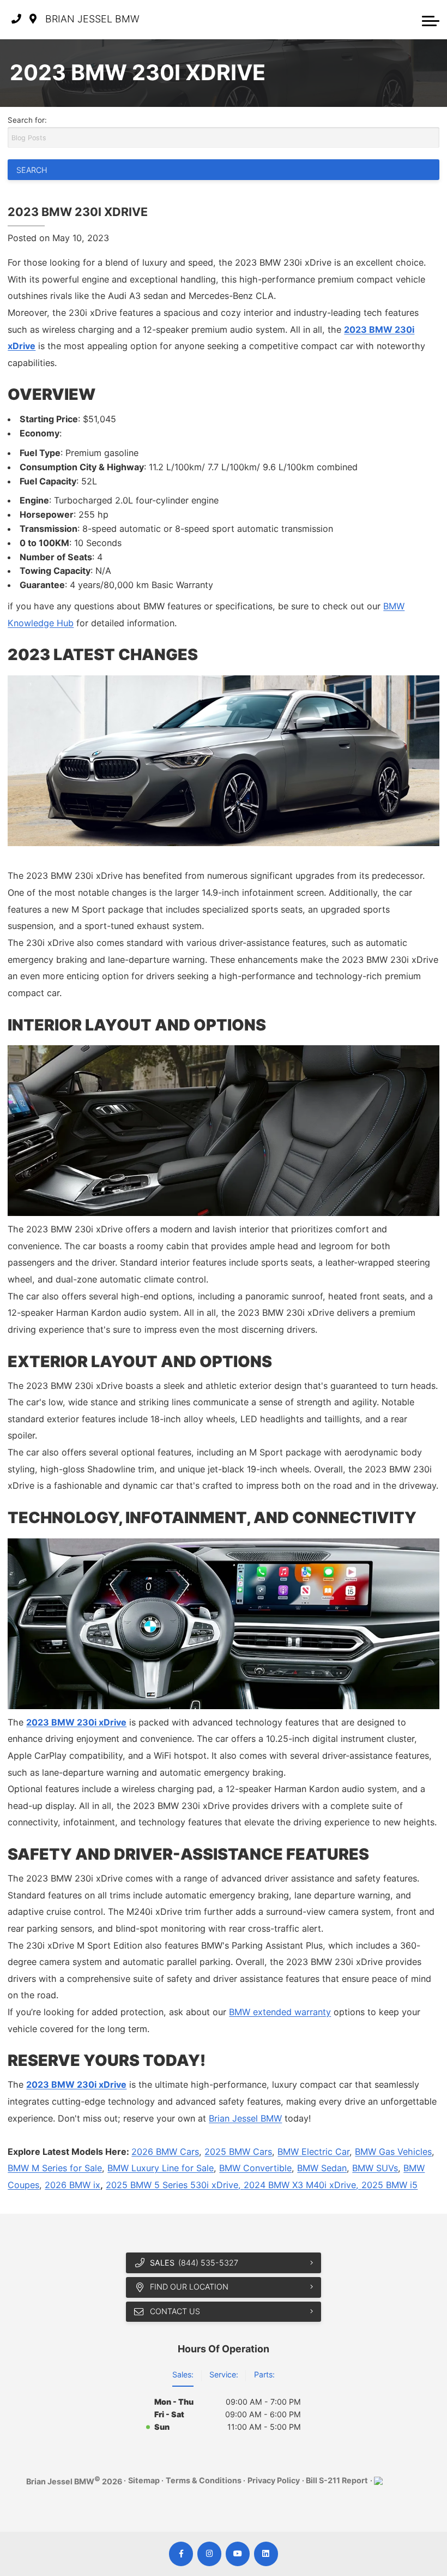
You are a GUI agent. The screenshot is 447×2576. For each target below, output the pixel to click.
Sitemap (144, 2480)
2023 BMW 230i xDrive (76, 1722)
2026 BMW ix (73, 2185)
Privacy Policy (274, 2480)
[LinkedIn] (266, 2554)
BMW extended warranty (280, 2012)
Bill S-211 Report (337, 2480)
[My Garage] (409, 20)
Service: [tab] (224, 2374)
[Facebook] (181, 2554)
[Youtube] (238, 2554)
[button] (431, 20)
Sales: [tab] (183, 2374)
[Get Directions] (33, 19)
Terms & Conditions (204, 2480)
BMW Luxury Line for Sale (161, 2168)
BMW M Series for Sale (55, 2168)
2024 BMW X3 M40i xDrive (300, 2185)
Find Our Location (189, 2287)
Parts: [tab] (264, 2374)
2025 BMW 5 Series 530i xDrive (172, 2185)
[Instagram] (210, 2554)
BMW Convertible (255, 2168)
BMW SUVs (375, 2168)
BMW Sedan (322, 2168)
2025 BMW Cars (238, 2152)
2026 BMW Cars (165, 2152)
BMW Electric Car (313, 2152)
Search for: (27, 120)
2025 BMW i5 (389, 2185)
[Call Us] (16, 19)
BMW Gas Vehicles (393, 2152)
